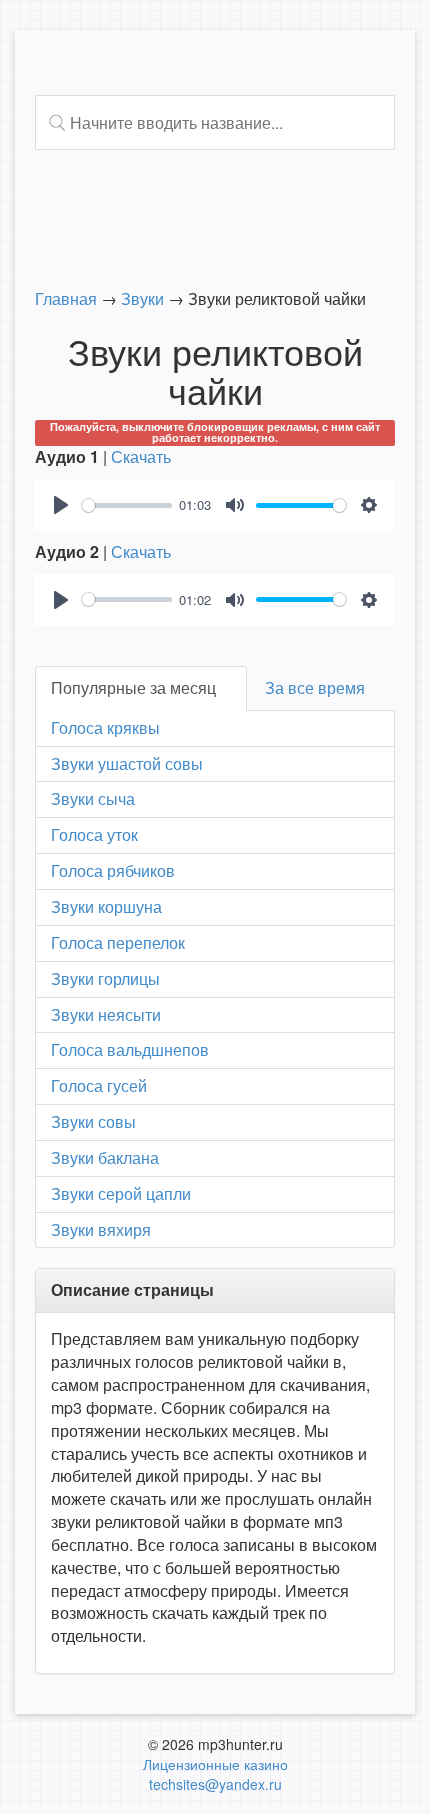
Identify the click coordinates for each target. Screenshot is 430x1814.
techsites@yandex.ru (215, 1784)
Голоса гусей (99, 1085)
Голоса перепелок (118, 942)
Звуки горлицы (105, 978)
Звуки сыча (93, 798)
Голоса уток (94, 834)
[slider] (127, 505)
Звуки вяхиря (101, 1229)
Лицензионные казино (215, 1764)
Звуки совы (93, 1121)
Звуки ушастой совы (127, 763)
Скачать (141, 456)
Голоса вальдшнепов (130, 1049)
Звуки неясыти (106, 1014)
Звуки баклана (105, 1157)
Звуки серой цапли (121, 1193)
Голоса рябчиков (113, 870)
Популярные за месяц (133, 687)
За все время (315, 687)
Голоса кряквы (105, 727)
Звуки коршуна (106, 906)
